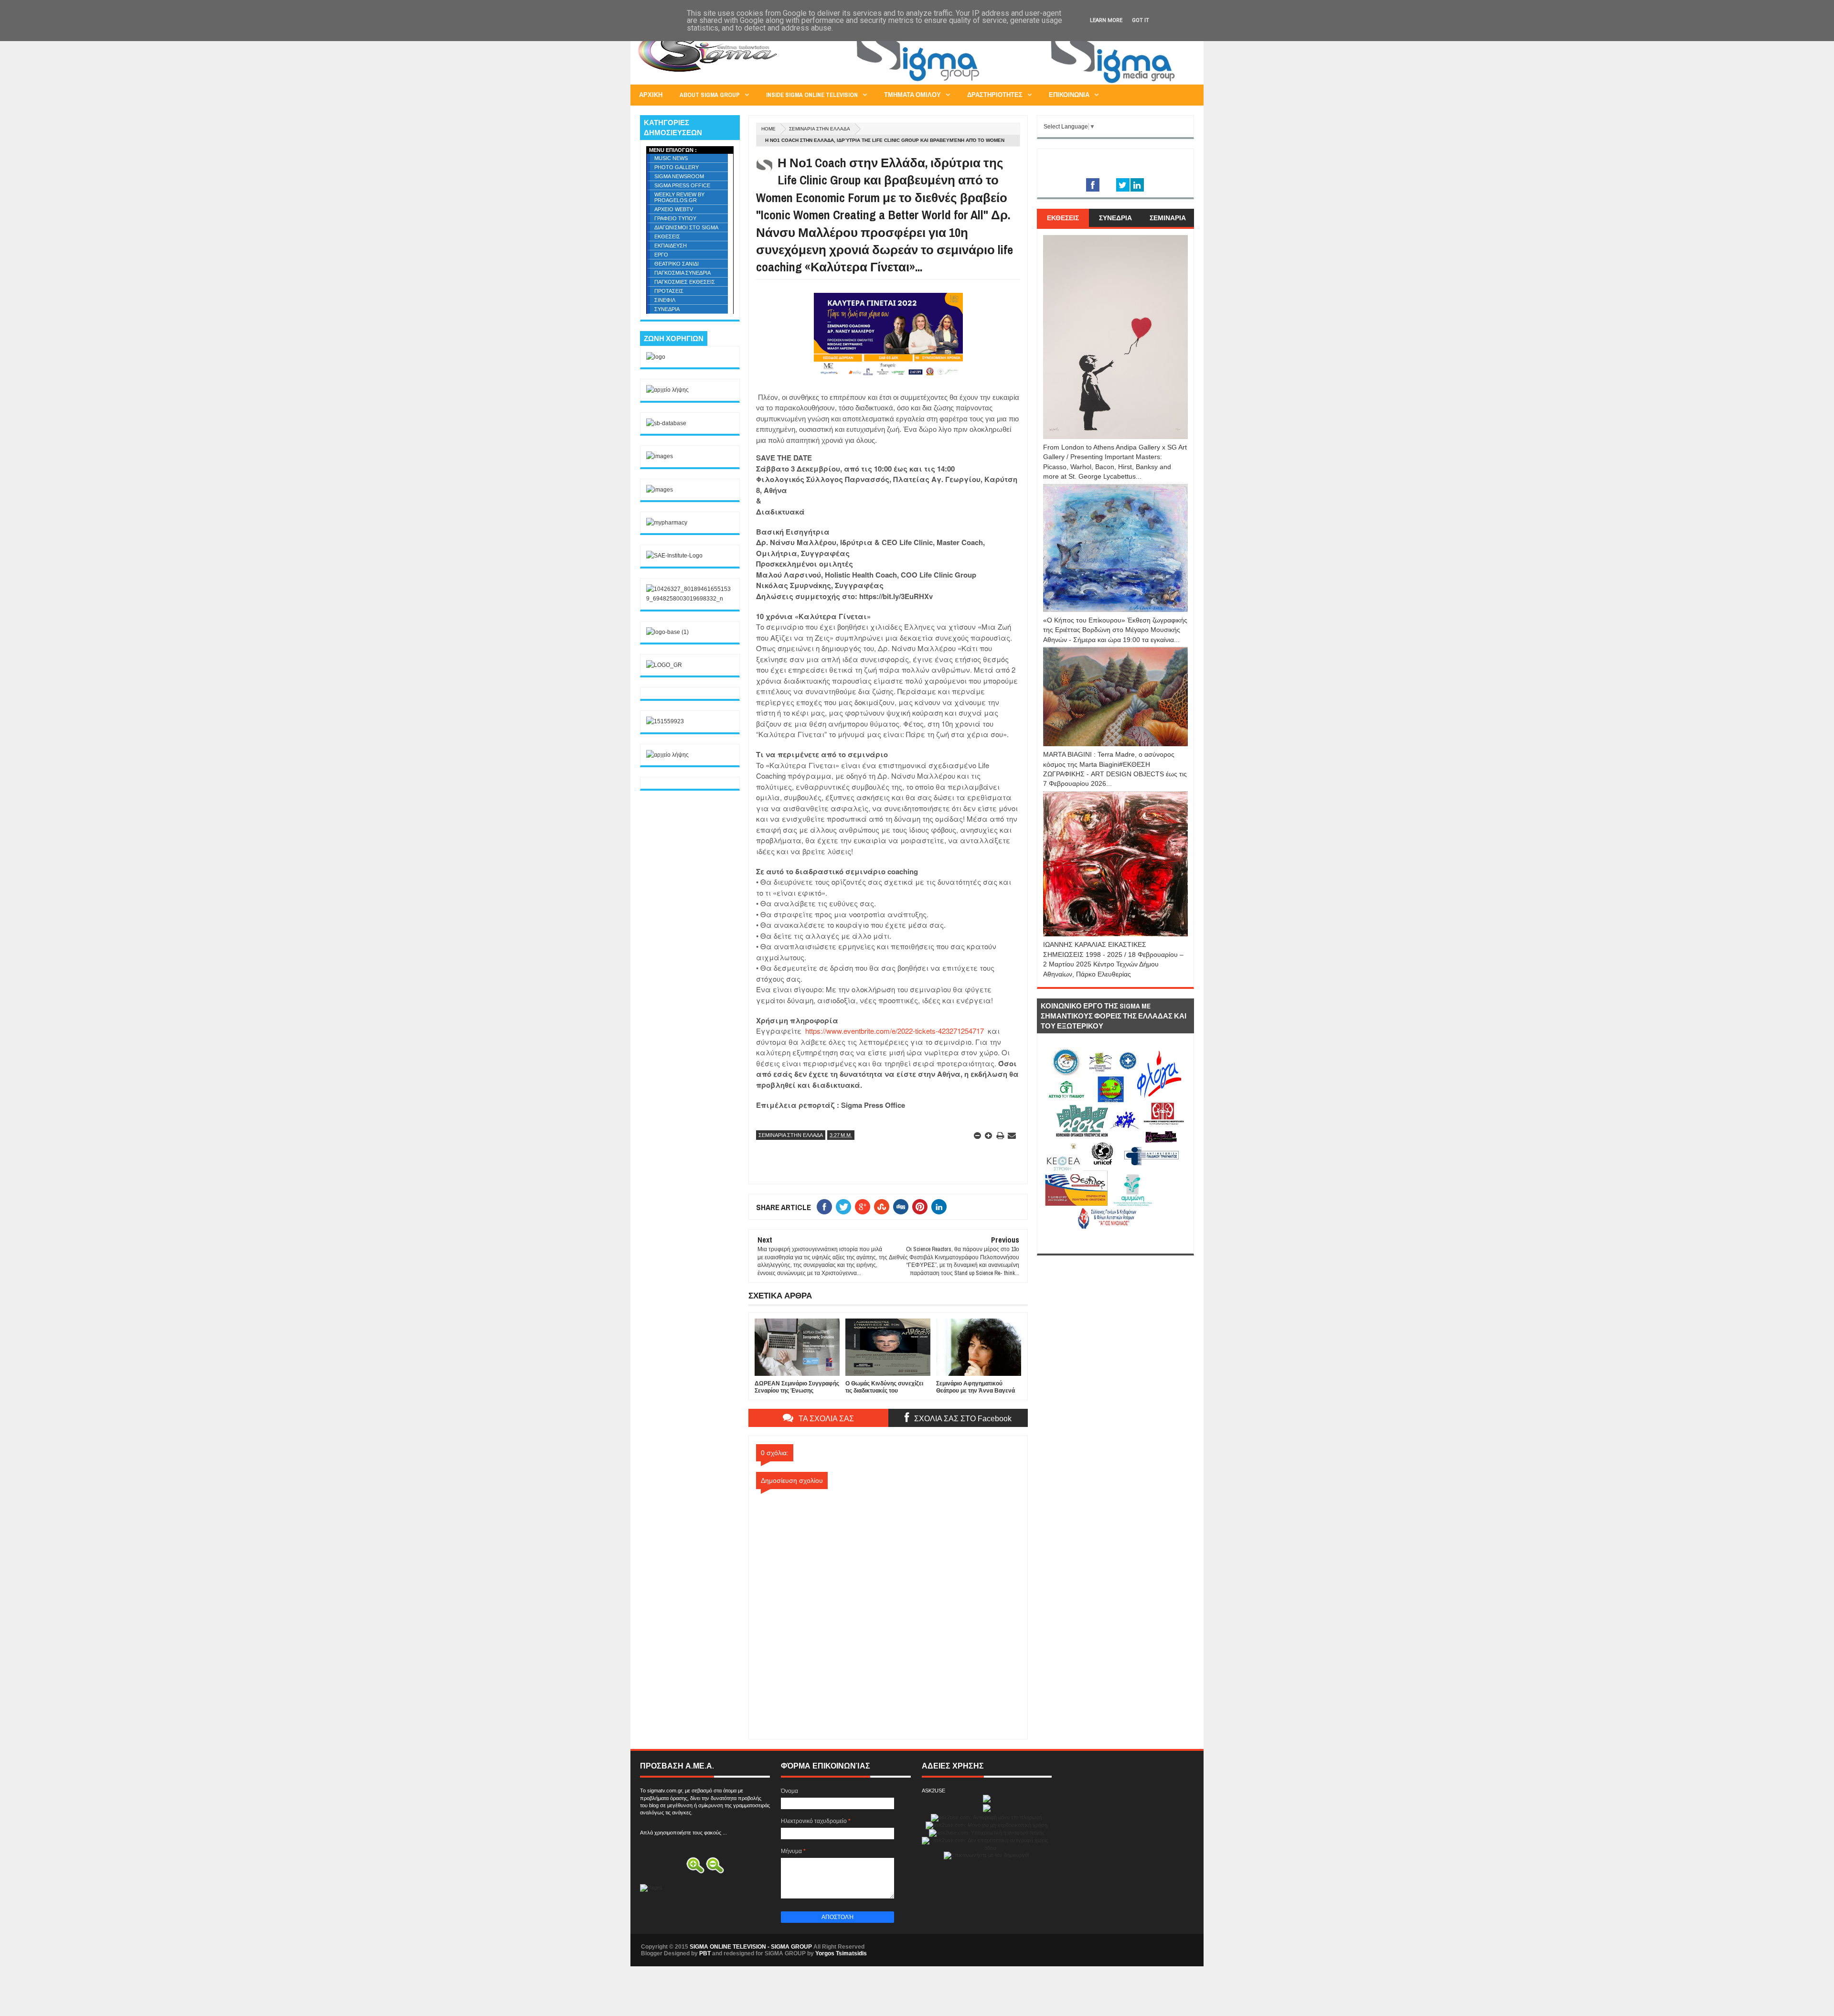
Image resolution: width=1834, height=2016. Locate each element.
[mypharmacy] (667, 523)
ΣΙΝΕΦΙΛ (665, 300)
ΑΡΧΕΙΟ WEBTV (674, 209)
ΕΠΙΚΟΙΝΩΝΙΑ (1069, 95)
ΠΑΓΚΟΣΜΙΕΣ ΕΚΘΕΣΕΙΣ (685, 282)
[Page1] (1020, 83)
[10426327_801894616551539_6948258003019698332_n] (690, 599)
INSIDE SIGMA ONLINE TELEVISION (812, 95)
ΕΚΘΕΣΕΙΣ (667, 236)
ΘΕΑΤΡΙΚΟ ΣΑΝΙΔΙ (677, 264)
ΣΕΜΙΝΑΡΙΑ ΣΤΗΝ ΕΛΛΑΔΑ (820, 129)
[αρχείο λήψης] (667, 390)
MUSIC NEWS (671, 158)
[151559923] (665, 721)
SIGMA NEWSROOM (679, 176)
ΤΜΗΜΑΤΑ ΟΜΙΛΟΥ (912, 95)
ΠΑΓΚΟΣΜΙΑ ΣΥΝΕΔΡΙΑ (682, 273)
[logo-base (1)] (667, 632)
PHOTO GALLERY (677, 167)
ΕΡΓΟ (661, 255)
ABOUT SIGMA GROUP (710, 95)
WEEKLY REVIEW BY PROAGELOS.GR (679, 197)
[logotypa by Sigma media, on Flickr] (1115, 1243)
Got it (1141, 20)
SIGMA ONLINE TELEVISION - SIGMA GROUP (751, 1947)
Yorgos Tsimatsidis (841, 1953)
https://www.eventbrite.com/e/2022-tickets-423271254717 (894, 1031)
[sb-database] (666, 423)
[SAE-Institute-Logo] (674, 556)
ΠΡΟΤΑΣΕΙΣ (669, 291)
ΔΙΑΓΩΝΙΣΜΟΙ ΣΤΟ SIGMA (686, 227)
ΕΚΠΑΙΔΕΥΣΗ (671, 246)
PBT (705, 1953)
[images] (660, 456)
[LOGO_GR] (664, 665)
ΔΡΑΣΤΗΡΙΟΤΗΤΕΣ (995, 95)
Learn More (1106, 20)
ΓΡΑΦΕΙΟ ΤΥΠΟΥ (675, 218)
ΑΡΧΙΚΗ (651, 95)
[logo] (656, 357)
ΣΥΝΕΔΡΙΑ (667, 309)
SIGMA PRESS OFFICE (682, 185)
